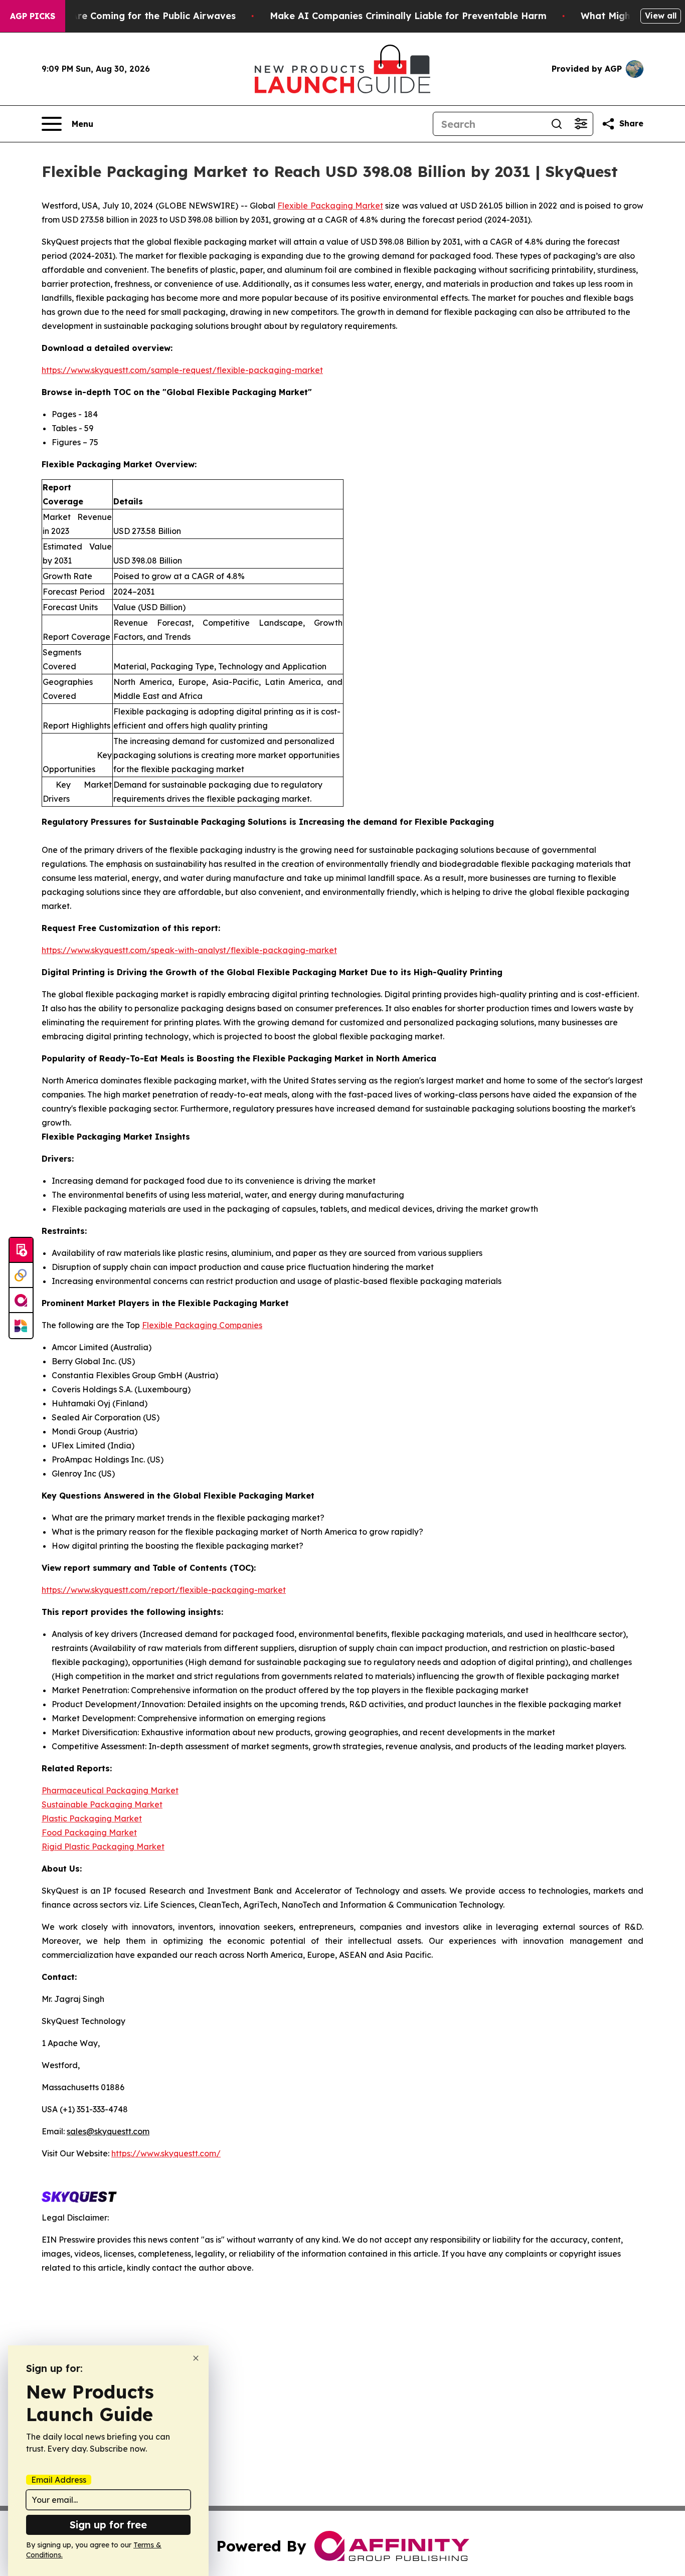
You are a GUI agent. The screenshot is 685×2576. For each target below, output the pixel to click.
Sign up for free (108, 2525)
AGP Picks (33, 16)
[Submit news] (21, 1250)
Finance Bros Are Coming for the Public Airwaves (122, 16)
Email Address (59, 2480)
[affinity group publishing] (21, 1301)
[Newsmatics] (21, 1326)
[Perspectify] (21, 1275)
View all (661, 16)
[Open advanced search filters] (581, 124)
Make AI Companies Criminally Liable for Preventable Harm (408, 16)
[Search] (557, 124)
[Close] (196, 2358)
